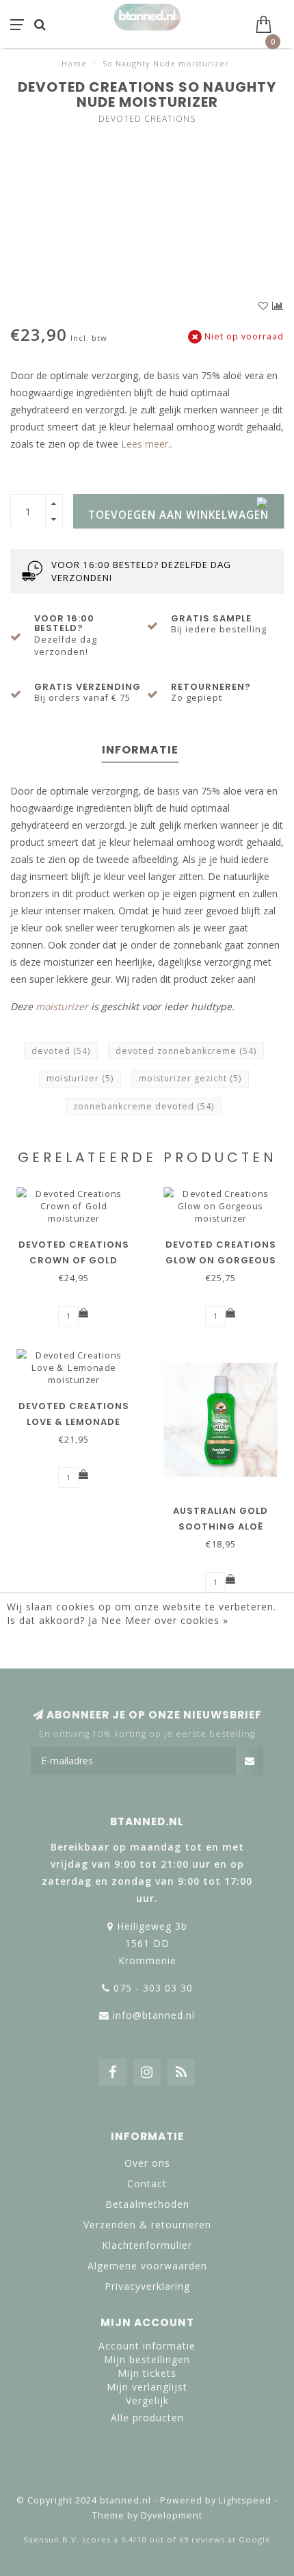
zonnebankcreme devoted (144, 1106)
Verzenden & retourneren (147, 2225)
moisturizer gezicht (190, 1078)
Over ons (147, 2163)
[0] (269, 23)
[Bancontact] (191, 2469)
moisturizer (62, 1006)
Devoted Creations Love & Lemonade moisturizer (74, 1422)
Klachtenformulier (147, 2245)
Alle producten (147, 2418)
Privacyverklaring (147, 2286)
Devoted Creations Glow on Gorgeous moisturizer (221, 1260)
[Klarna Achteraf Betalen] (147, 2469)
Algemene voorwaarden (147, 2266)
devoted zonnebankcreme (186, 1051)
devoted (61, 1051)
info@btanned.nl (154, 2015)
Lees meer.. (147, 444)
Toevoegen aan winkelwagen (178, 515)
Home (74, 63)
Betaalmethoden (147, 2204)
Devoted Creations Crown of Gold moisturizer (74, 1260)
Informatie (140, 750)
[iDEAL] (103, 2469)
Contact (147, 2184)
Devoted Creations (147, 119)
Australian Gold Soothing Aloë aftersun (220, 1527)
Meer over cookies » (177, 1620)
